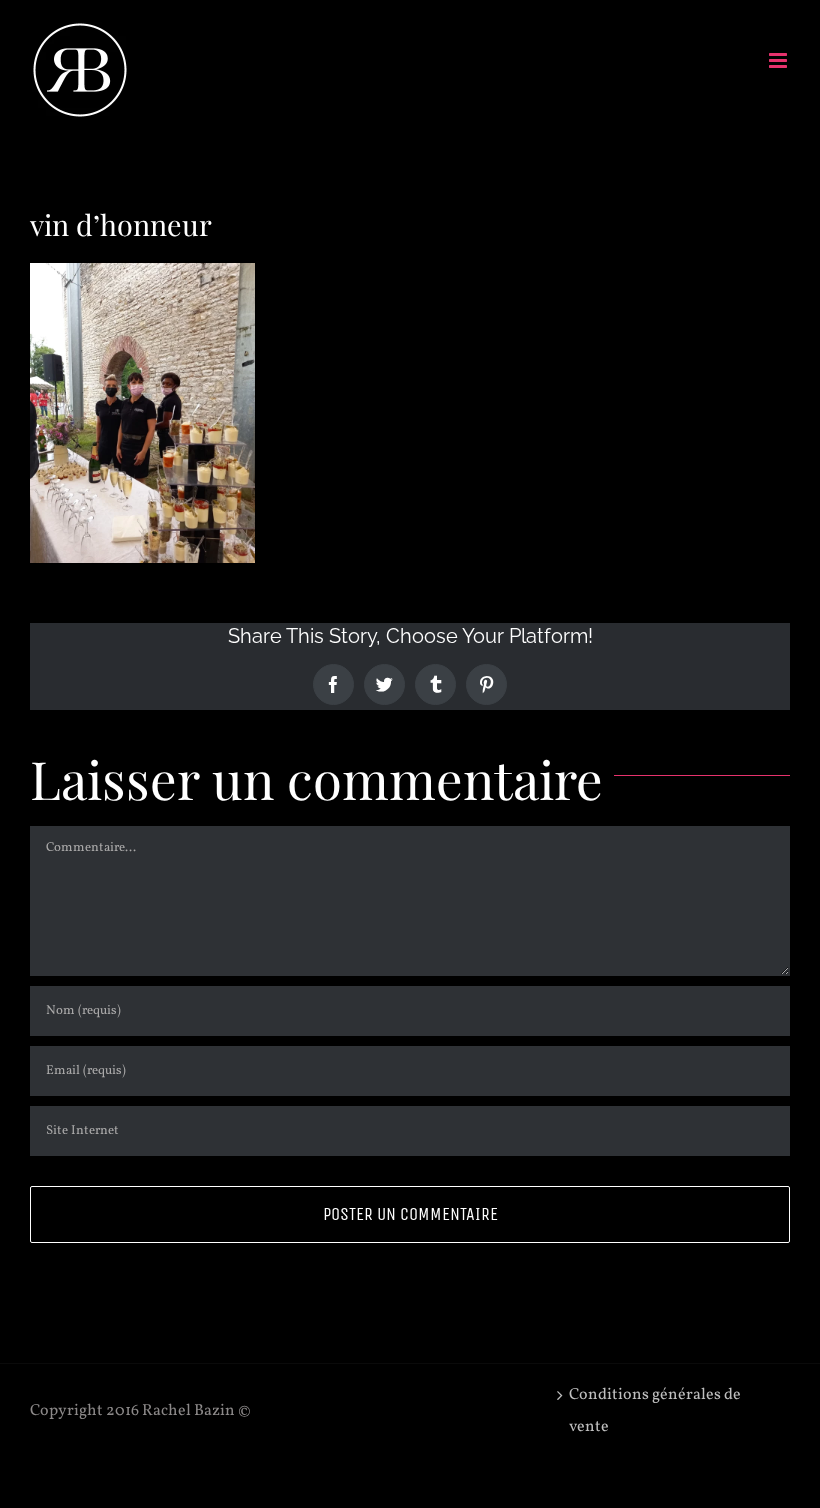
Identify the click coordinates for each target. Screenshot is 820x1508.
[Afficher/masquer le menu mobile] (779, 60)
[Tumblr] (435, 684)
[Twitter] (384, 684)
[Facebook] (333, 684)
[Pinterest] (486, 684)
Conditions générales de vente (655, 1411)
